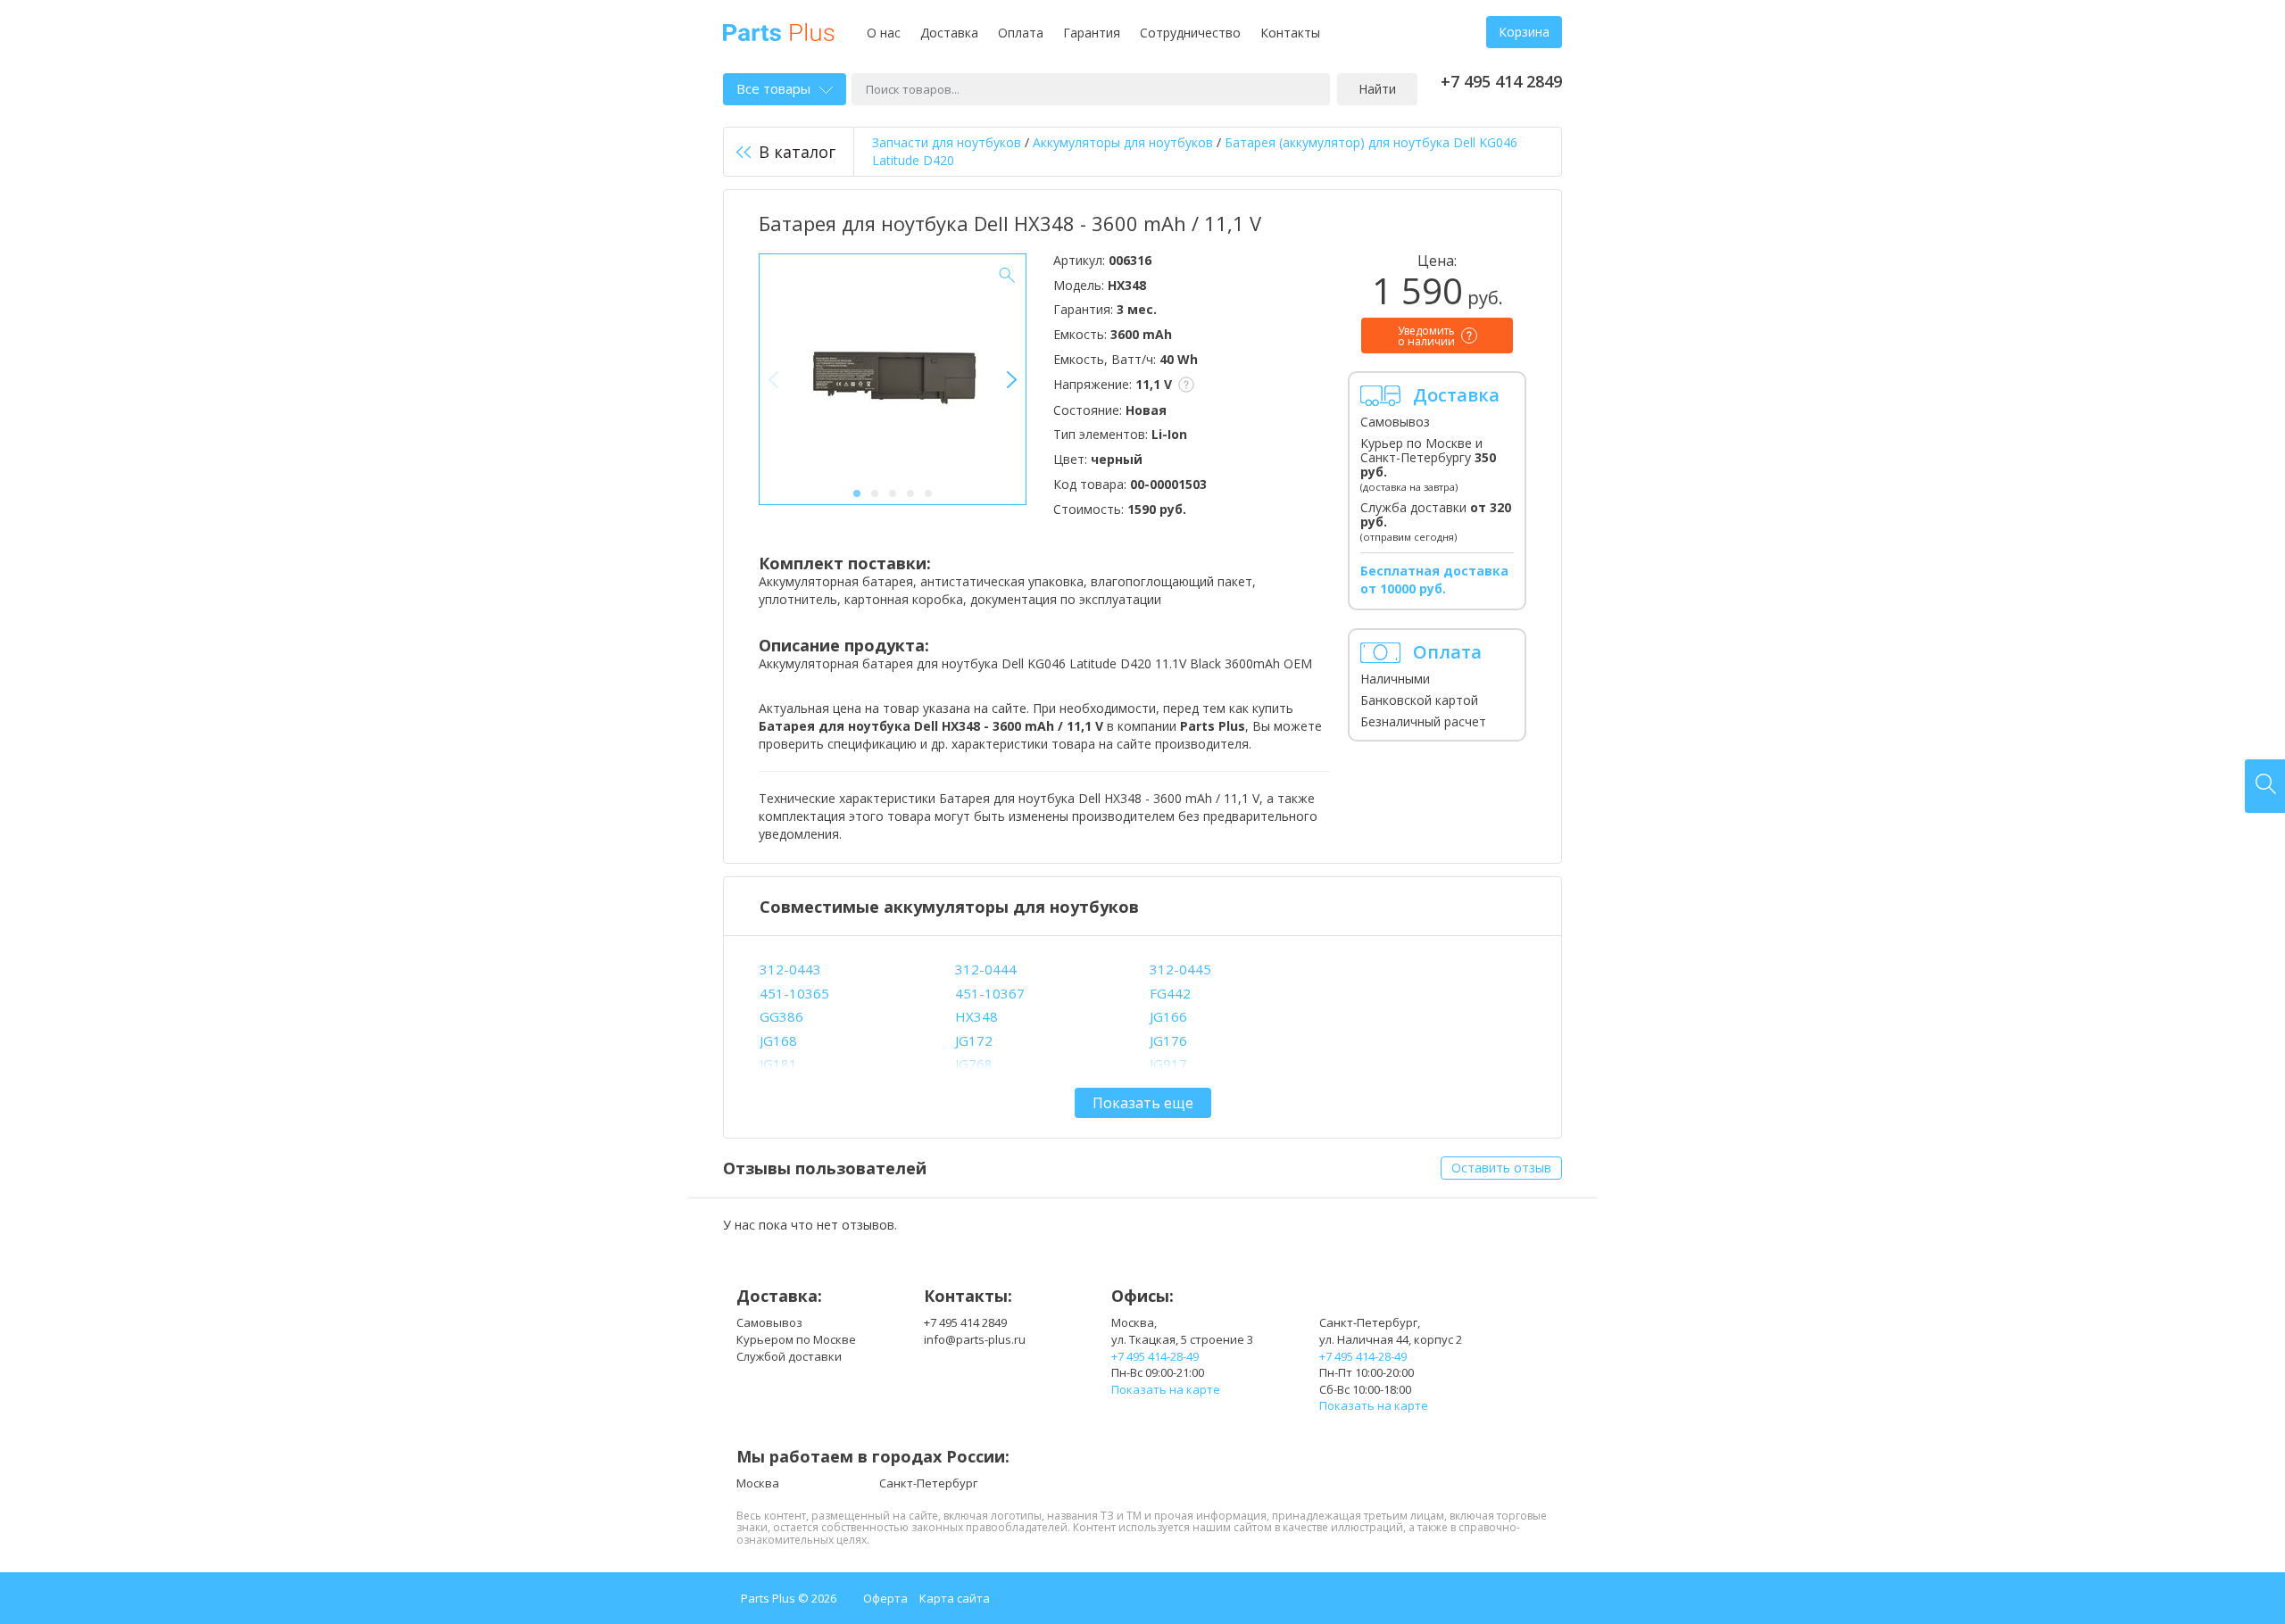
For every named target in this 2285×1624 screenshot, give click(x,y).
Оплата (1021, 33)
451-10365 (794, 993)
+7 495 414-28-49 (1155, 1356)
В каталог (797, 152)
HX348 (976, 1016)
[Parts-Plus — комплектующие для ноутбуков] (779, 31)
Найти (1377, 89)
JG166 (1168, 1016)
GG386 (781, 1016)
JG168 (778, 1040)
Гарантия (1092, 33)
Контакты (1290, 33)
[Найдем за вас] (2265, 786)
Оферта (885, 1598)
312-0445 (1180, 969)
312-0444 (986, 969)
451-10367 (990, 993)
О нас (884, 33)
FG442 (1170, 993)
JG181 (778, 1064)
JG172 (974, 1040)
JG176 (1168, 1040)
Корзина (1524, 32)
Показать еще (1143, 1103)
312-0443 (790, 969)
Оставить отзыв (1501, 1168)
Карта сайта (955, 1598)
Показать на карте (1166, 1389)
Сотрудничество (1190, 33)
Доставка (949, 33)
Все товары (773, 88)
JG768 (974, 1064)
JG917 (1168, 1064)
